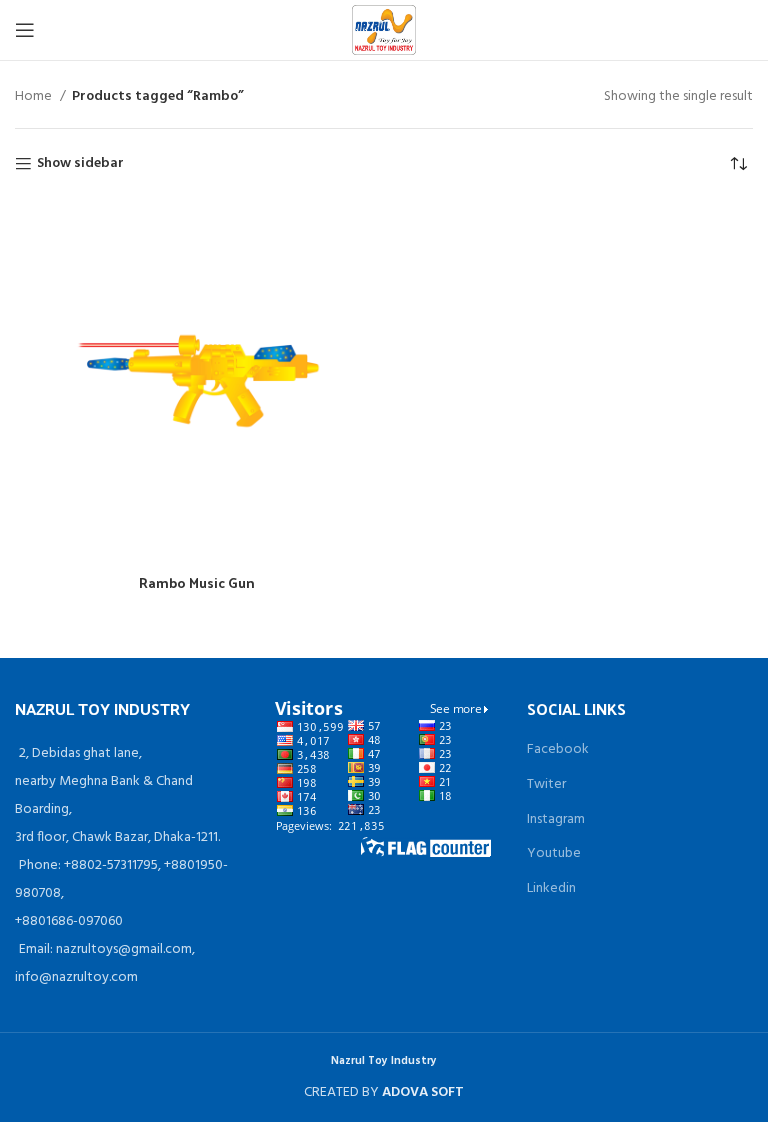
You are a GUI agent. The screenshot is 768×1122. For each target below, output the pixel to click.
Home (35, 97)
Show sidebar (80, 164)
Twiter (546, 784)
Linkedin (551, 888)
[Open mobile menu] (25, 30)
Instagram (556, 819)
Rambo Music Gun (197, 582)
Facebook (558, 749)
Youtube (554, 853)
